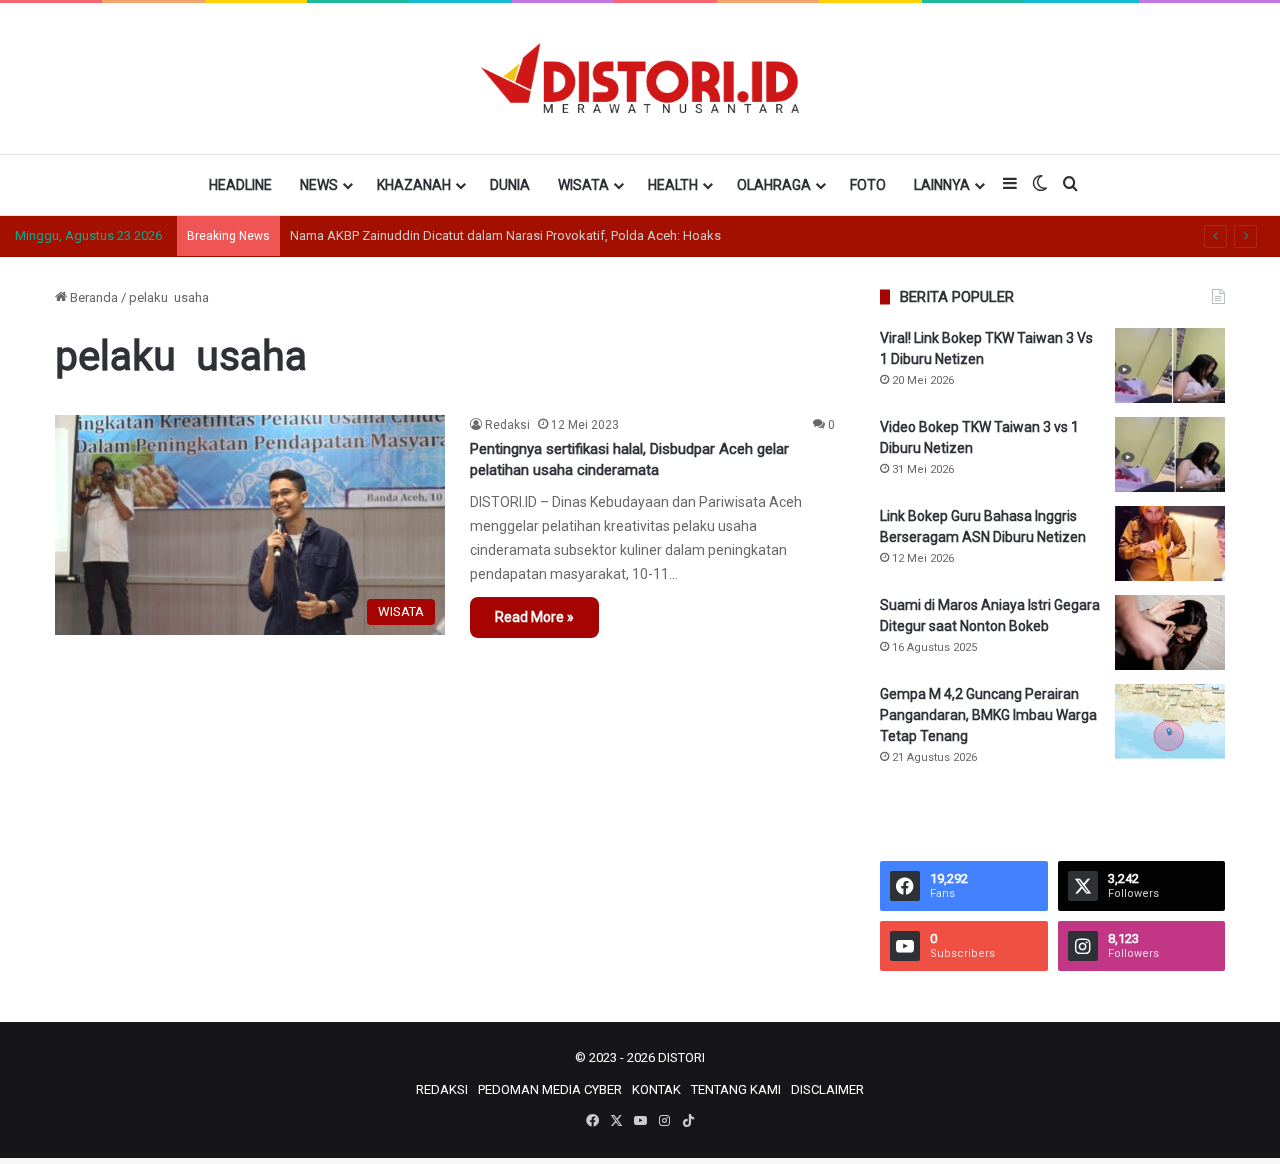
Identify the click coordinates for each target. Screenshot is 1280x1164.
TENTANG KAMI (736, 1089)
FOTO (868, 185)
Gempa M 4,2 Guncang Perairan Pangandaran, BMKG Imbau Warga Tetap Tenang (988, 715)
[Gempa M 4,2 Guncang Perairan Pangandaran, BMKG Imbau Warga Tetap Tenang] (1170, 721)
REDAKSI (442, 1089)
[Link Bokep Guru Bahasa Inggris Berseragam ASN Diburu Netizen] (1170, 543)
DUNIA (510, 185)
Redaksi (507, 425)
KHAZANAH (414, 185)
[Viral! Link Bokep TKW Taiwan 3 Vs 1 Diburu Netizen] (1170, 365)
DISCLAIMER (827, 1089)
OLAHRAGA (774, 185)
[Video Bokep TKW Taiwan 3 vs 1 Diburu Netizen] (1170, 454)
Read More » (534, 617)
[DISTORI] (639, 78)
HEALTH (673, 185)
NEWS (319, 185)
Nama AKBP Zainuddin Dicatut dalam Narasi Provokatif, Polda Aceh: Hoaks (505, 235)
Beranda (92, 297)
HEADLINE (240, 185)
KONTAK (656, 1089)
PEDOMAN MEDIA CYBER (550, 1089)
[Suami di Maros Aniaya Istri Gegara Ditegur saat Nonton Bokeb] (1170, 632)
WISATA (583, 185)
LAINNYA (942, 185)
